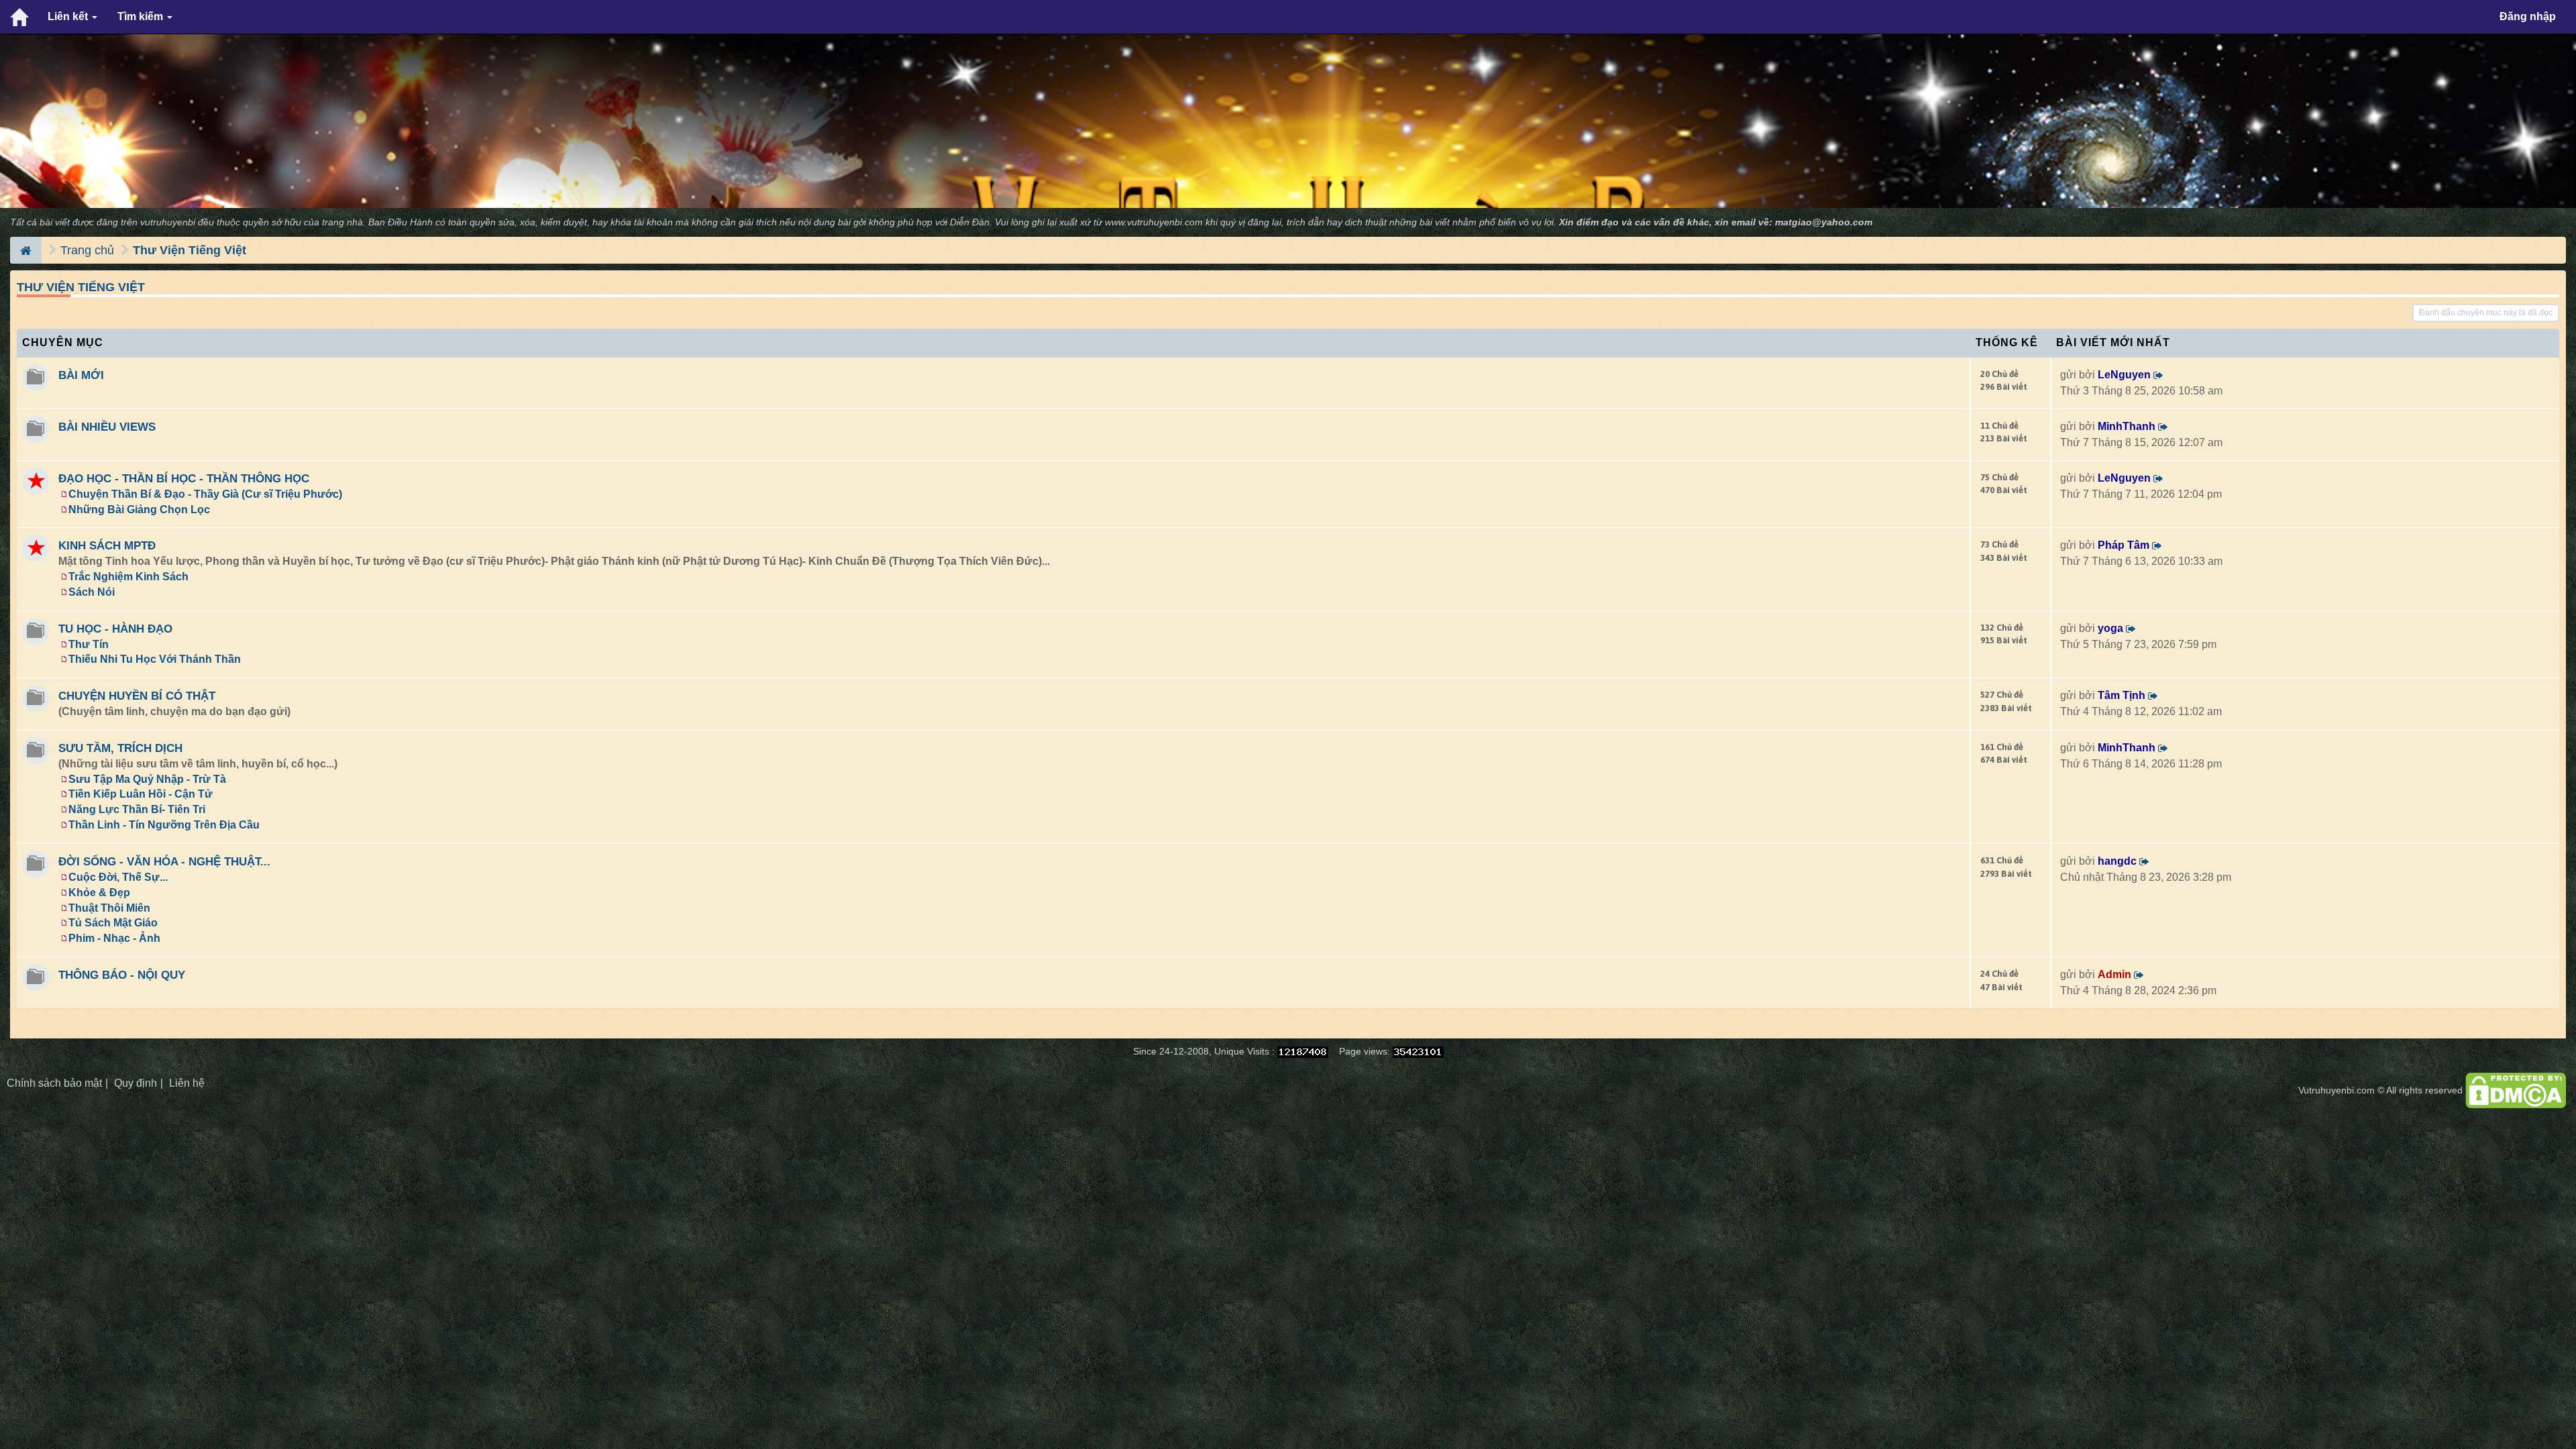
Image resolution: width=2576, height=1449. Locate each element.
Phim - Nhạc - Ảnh (114, 938)
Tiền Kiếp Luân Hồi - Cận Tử (141, 794)
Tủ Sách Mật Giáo (113, 923)
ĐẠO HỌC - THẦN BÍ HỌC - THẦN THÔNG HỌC (184, 478)
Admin (2114, 974)
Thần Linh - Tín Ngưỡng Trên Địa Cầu (164, 825)
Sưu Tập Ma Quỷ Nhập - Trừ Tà (147, 779)
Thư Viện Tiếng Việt (190, 250)
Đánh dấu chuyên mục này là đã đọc (2486, 313)
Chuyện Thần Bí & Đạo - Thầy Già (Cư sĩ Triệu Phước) (205, 494)
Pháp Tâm (2124, 545)
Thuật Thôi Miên (109, 908)
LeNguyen (2124, 375)
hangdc (2117, 861)
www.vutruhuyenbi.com (1154, 222)
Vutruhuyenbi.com (2337, 1090)
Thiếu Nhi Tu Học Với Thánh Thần (155, 659)
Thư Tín (89, 644)
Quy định (136, 1083)
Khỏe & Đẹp (99, 893)
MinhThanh (2127, 426)
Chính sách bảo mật (54, 1083)
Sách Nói (92, 592)
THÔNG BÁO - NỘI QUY (122, 975)
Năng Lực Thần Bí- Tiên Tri (137, 809)
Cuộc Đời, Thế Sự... (118, 877)
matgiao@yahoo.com (1824, 222)
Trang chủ (87, 250)
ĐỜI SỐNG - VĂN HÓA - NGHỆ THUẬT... (164, 861)
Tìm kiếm (142, 16)
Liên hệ (187, 1083)
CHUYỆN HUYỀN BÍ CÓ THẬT (137, 696)
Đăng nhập (2528, 16)
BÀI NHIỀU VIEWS (107, 427)
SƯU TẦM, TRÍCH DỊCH (120, 748)
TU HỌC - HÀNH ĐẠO (115, 629)
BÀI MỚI (81, 375)
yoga (2110, 628)
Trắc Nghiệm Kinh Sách (128, 577)
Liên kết (69, 16)
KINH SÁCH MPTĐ (107, 545)
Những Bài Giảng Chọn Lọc (139, 509)
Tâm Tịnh (2122, 695)
